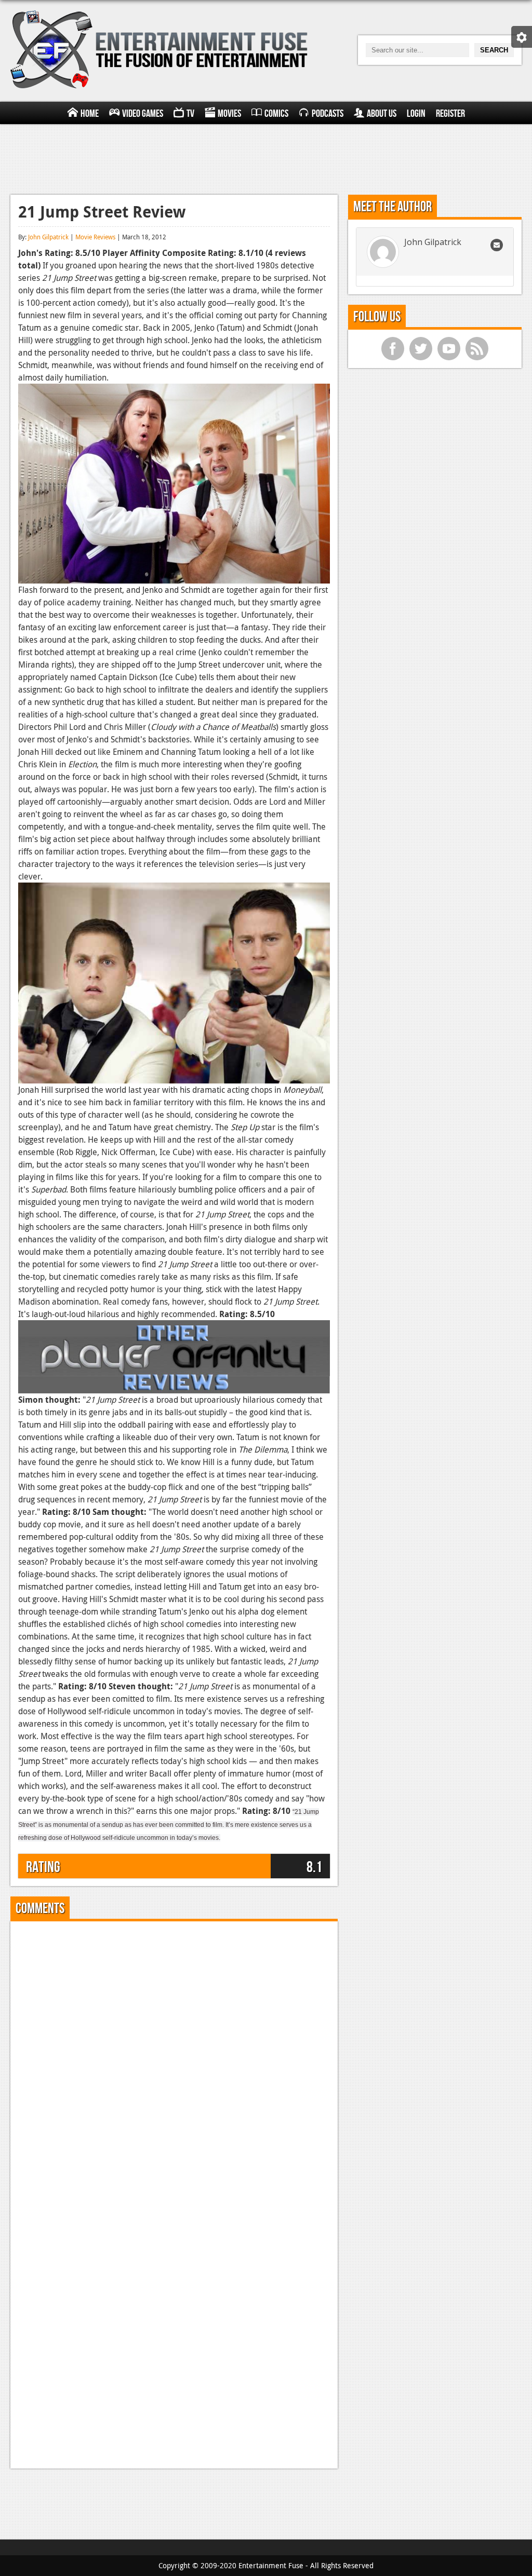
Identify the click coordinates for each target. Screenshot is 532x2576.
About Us (382, 114)
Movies (229, 114)
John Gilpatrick (48, 237)
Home (90, 114)
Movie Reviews (95, 237)
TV (190, 114)
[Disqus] (174, 2059)
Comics (276, 114)
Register (450, 114)
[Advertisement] (266, 158)
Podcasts (328, 114)
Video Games (143, 114)
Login (416, 114)
